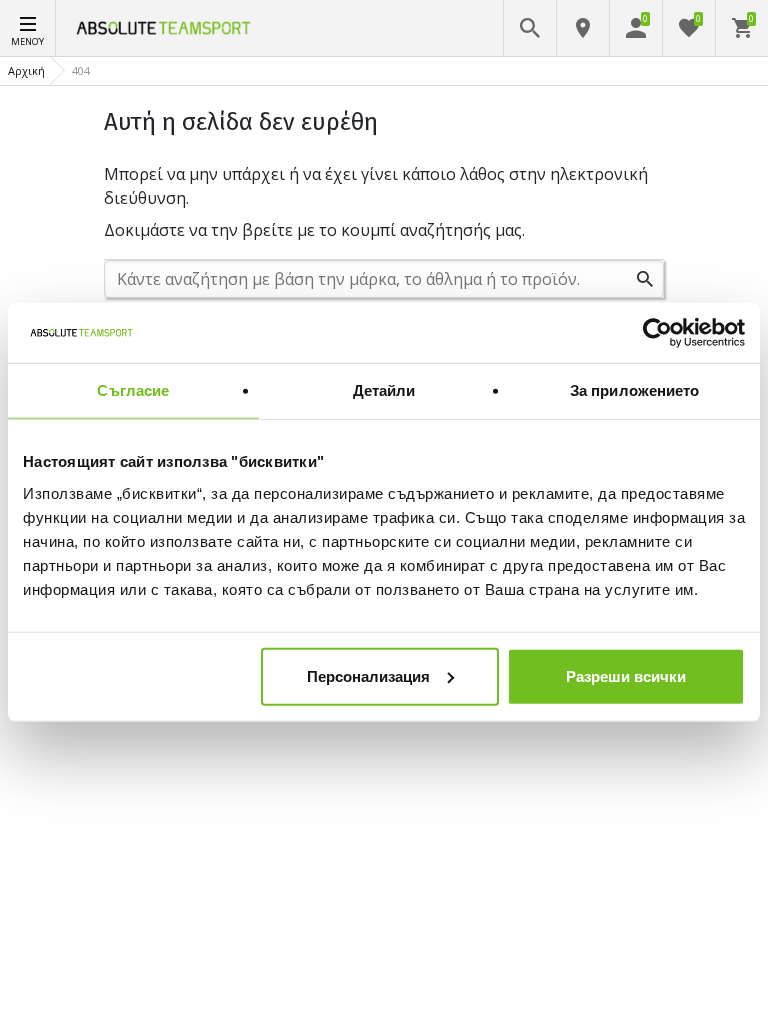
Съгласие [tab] (133, 390)
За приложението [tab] (635, 390)
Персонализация (368, 675)
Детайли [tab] (384, 390)
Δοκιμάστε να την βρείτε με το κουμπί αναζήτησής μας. (314, 230)
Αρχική (26, 70)
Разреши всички (626, 675)
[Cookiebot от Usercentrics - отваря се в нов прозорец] (657, 333)
